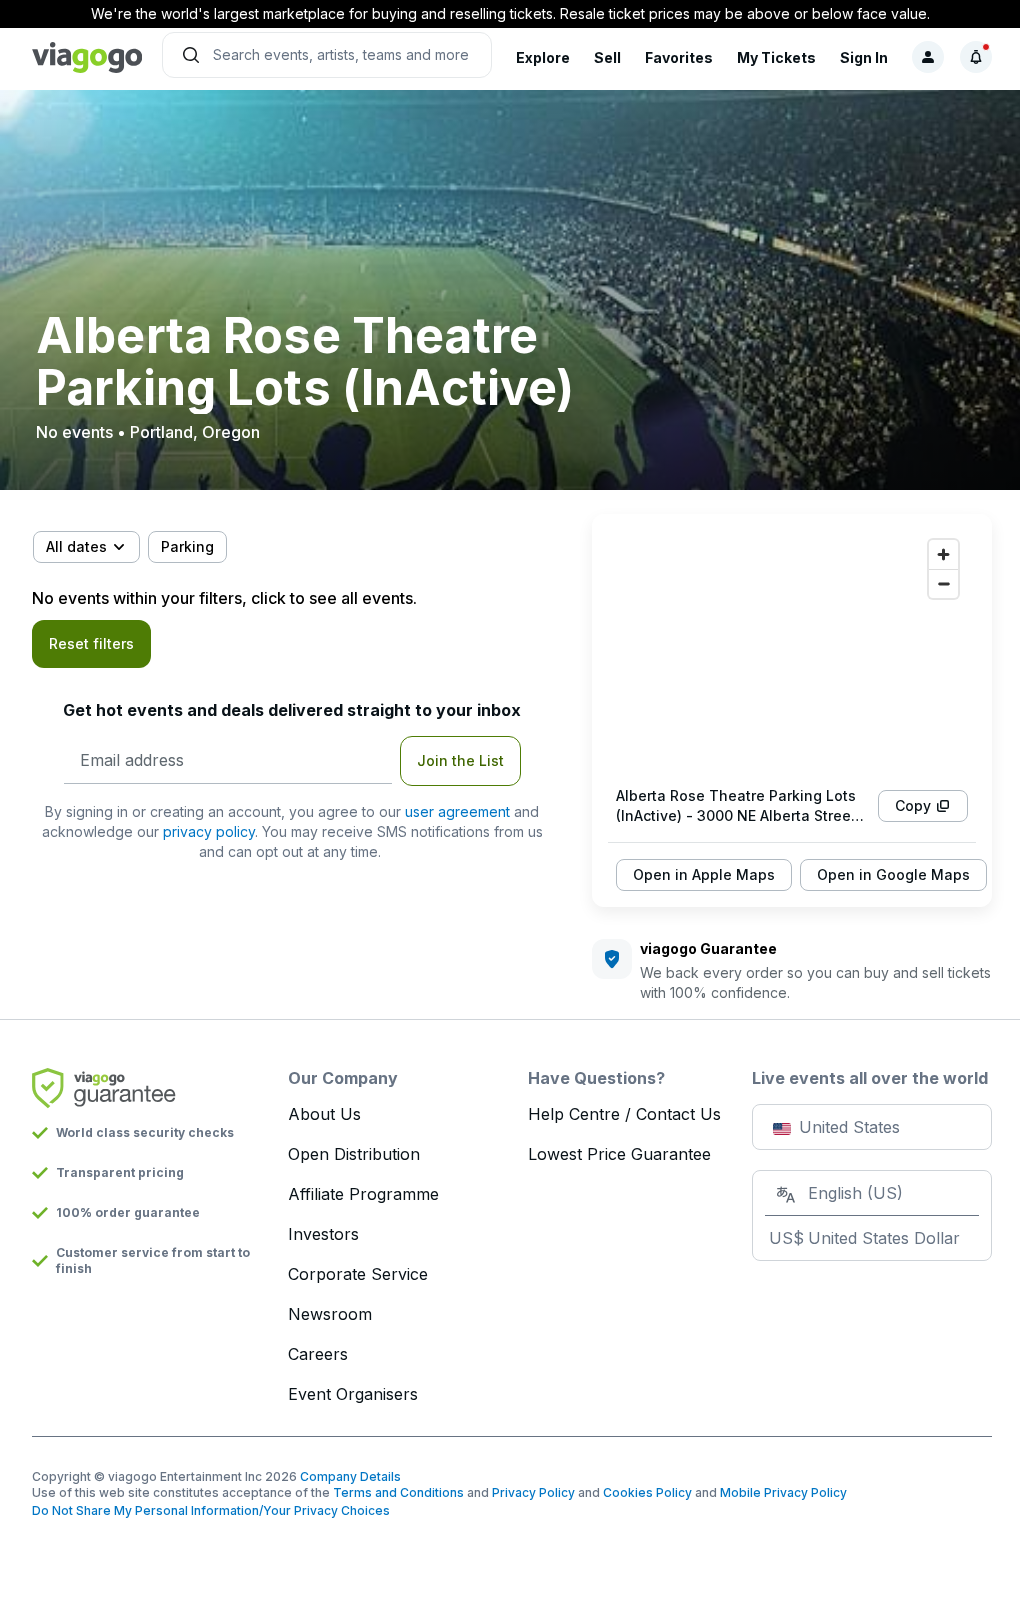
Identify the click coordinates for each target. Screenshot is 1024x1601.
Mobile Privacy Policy (783, 1492)
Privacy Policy (533, 1492)
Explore (543, 57)
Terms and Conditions (398, 1492)
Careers (318, 1354)
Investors (323, 1234)
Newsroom (330, 1314)
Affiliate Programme (363, 1194)
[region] (792, 650)
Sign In (864, 57)
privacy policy (209, 831)
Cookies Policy (647, 1492)
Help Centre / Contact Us (624, 1114)
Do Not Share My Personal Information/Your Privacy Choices (211, 1510)
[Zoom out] (943, 583)
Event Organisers (353, 1394)
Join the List (460, 760)
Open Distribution (354, 1154)
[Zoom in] (943, 554)
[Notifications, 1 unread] (976, 57)
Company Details (350, 1476)
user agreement (457, 811)
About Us (324, 1114)
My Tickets (776, 57)
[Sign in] (928, 57)
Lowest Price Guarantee (619, 1154)
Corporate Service (358, 1274)
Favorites (679, 57)
